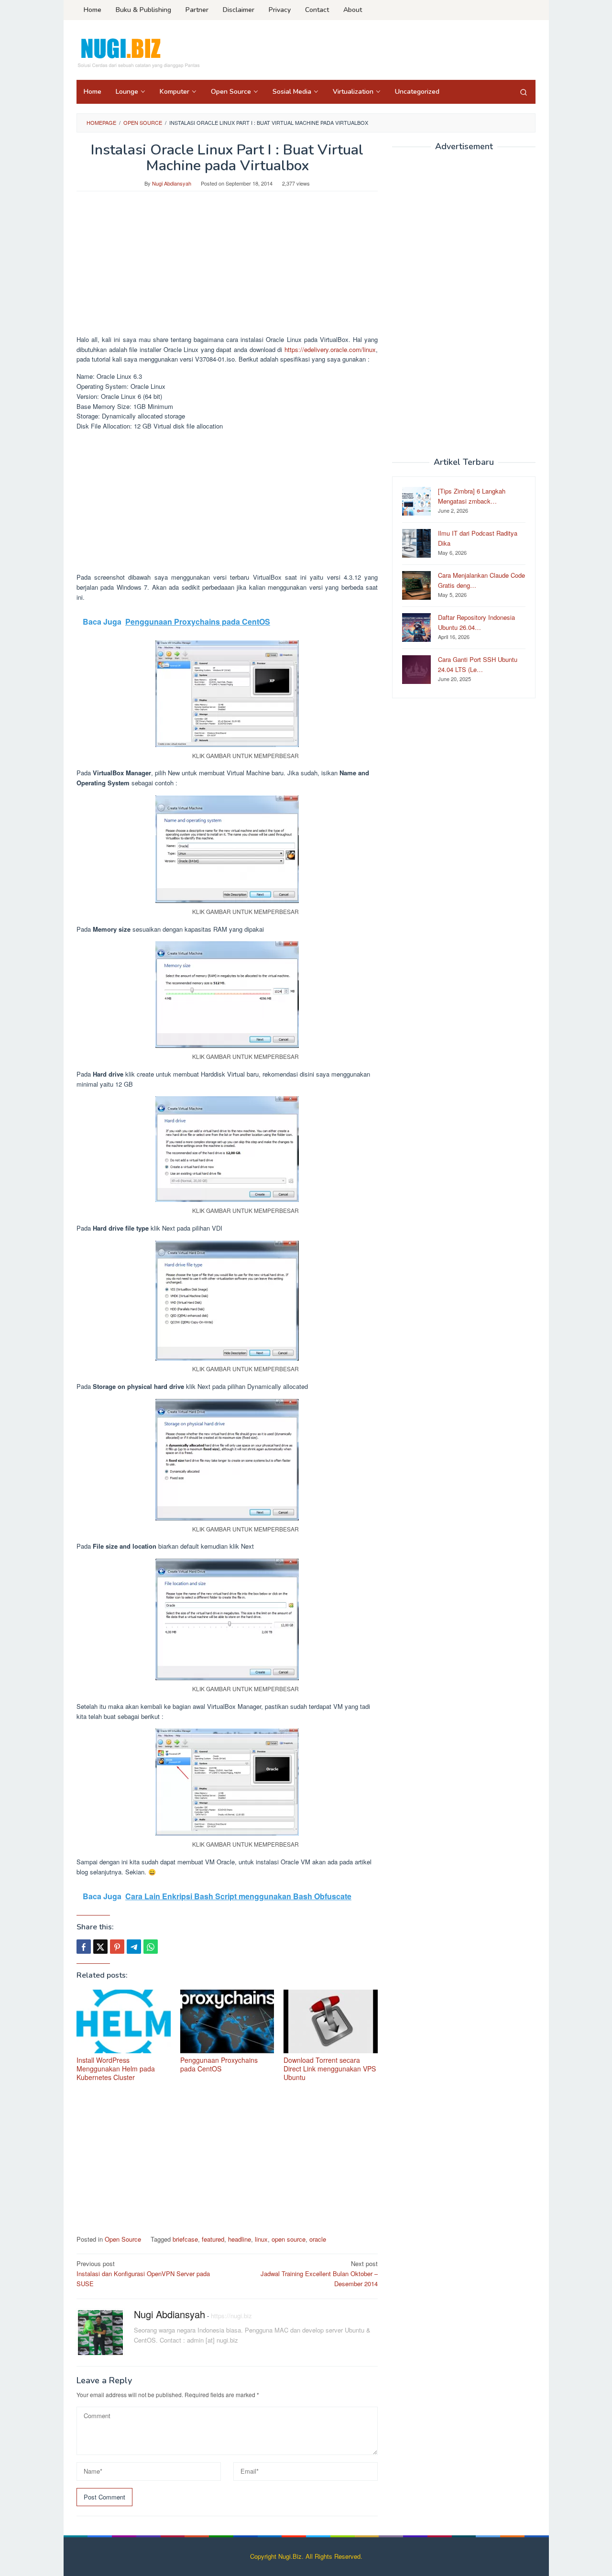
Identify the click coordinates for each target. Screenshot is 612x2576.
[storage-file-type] (227, 1460)
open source (289, 2239)
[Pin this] (117, 1947)
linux (261, 2239)
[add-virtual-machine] (227, 694)
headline (240, 2239)
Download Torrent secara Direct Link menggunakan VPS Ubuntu (330, 2069)
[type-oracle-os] (227, 849)
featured (213, 2239)
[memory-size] (227, 995)
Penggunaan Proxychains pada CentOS (219, 2064)
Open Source (123, 2239)
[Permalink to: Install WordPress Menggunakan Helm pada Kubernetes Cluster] (124, 2021)
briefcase (185, 2239)
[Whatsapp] (151, 1947)
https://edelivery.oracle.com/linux (330, 349)
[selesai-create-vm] (227, 1782)
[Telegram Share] (134, 1947)
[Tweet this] (100, 1947)
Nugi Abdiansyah (169, 2314)
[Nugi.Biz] (138, 53)
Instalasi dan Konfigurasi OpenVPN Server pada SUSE (143, 2273)
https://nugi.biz (231, 2316)
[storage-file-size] (227, 1619)
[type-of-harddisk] (227, 1301)
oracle (318, 2239)
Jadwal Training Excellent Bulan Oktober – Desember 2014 (319, 2273)
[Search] (524, 92)
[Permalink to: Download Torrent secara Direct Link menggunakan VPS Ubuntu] (331, 2021)
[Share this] (84, 1947)
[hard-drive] (227, 1149)
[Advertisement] (227, 268)
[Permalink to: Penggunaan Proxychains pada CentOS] (227, 2021)
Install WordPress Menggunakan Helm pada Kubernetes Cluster (116, 2069)
